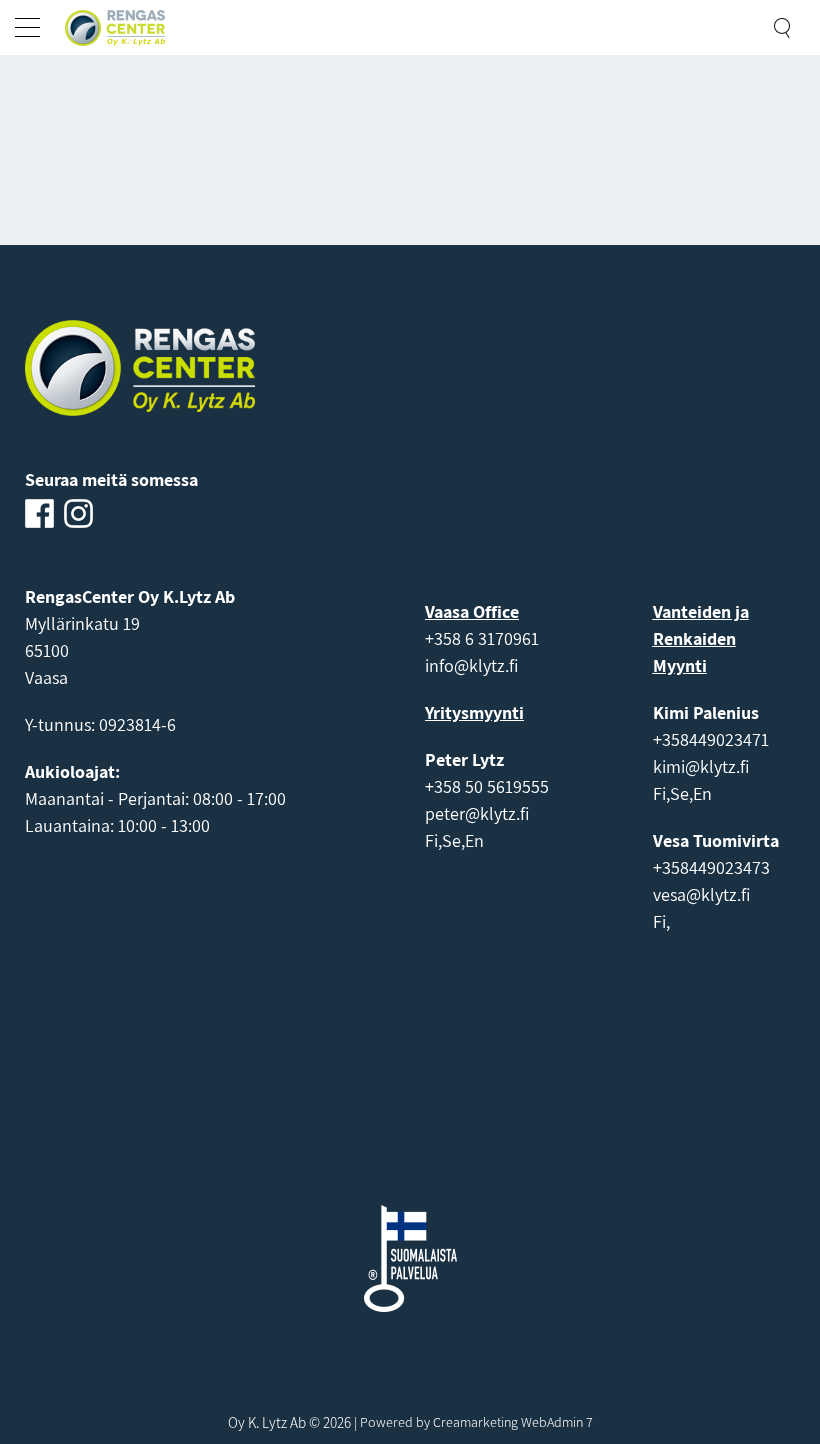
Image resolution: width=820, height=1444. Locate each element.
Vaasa (46, 677)
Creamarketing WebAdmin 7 (513, 1422)
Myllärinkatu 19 (82, 623)
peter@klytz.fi (477, 813)
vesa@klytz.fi (701, 894)
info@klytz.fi (471, 665)
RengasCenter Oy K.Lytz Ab (130, 596)
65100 (47, 650)
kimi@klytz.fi (701, 766)
